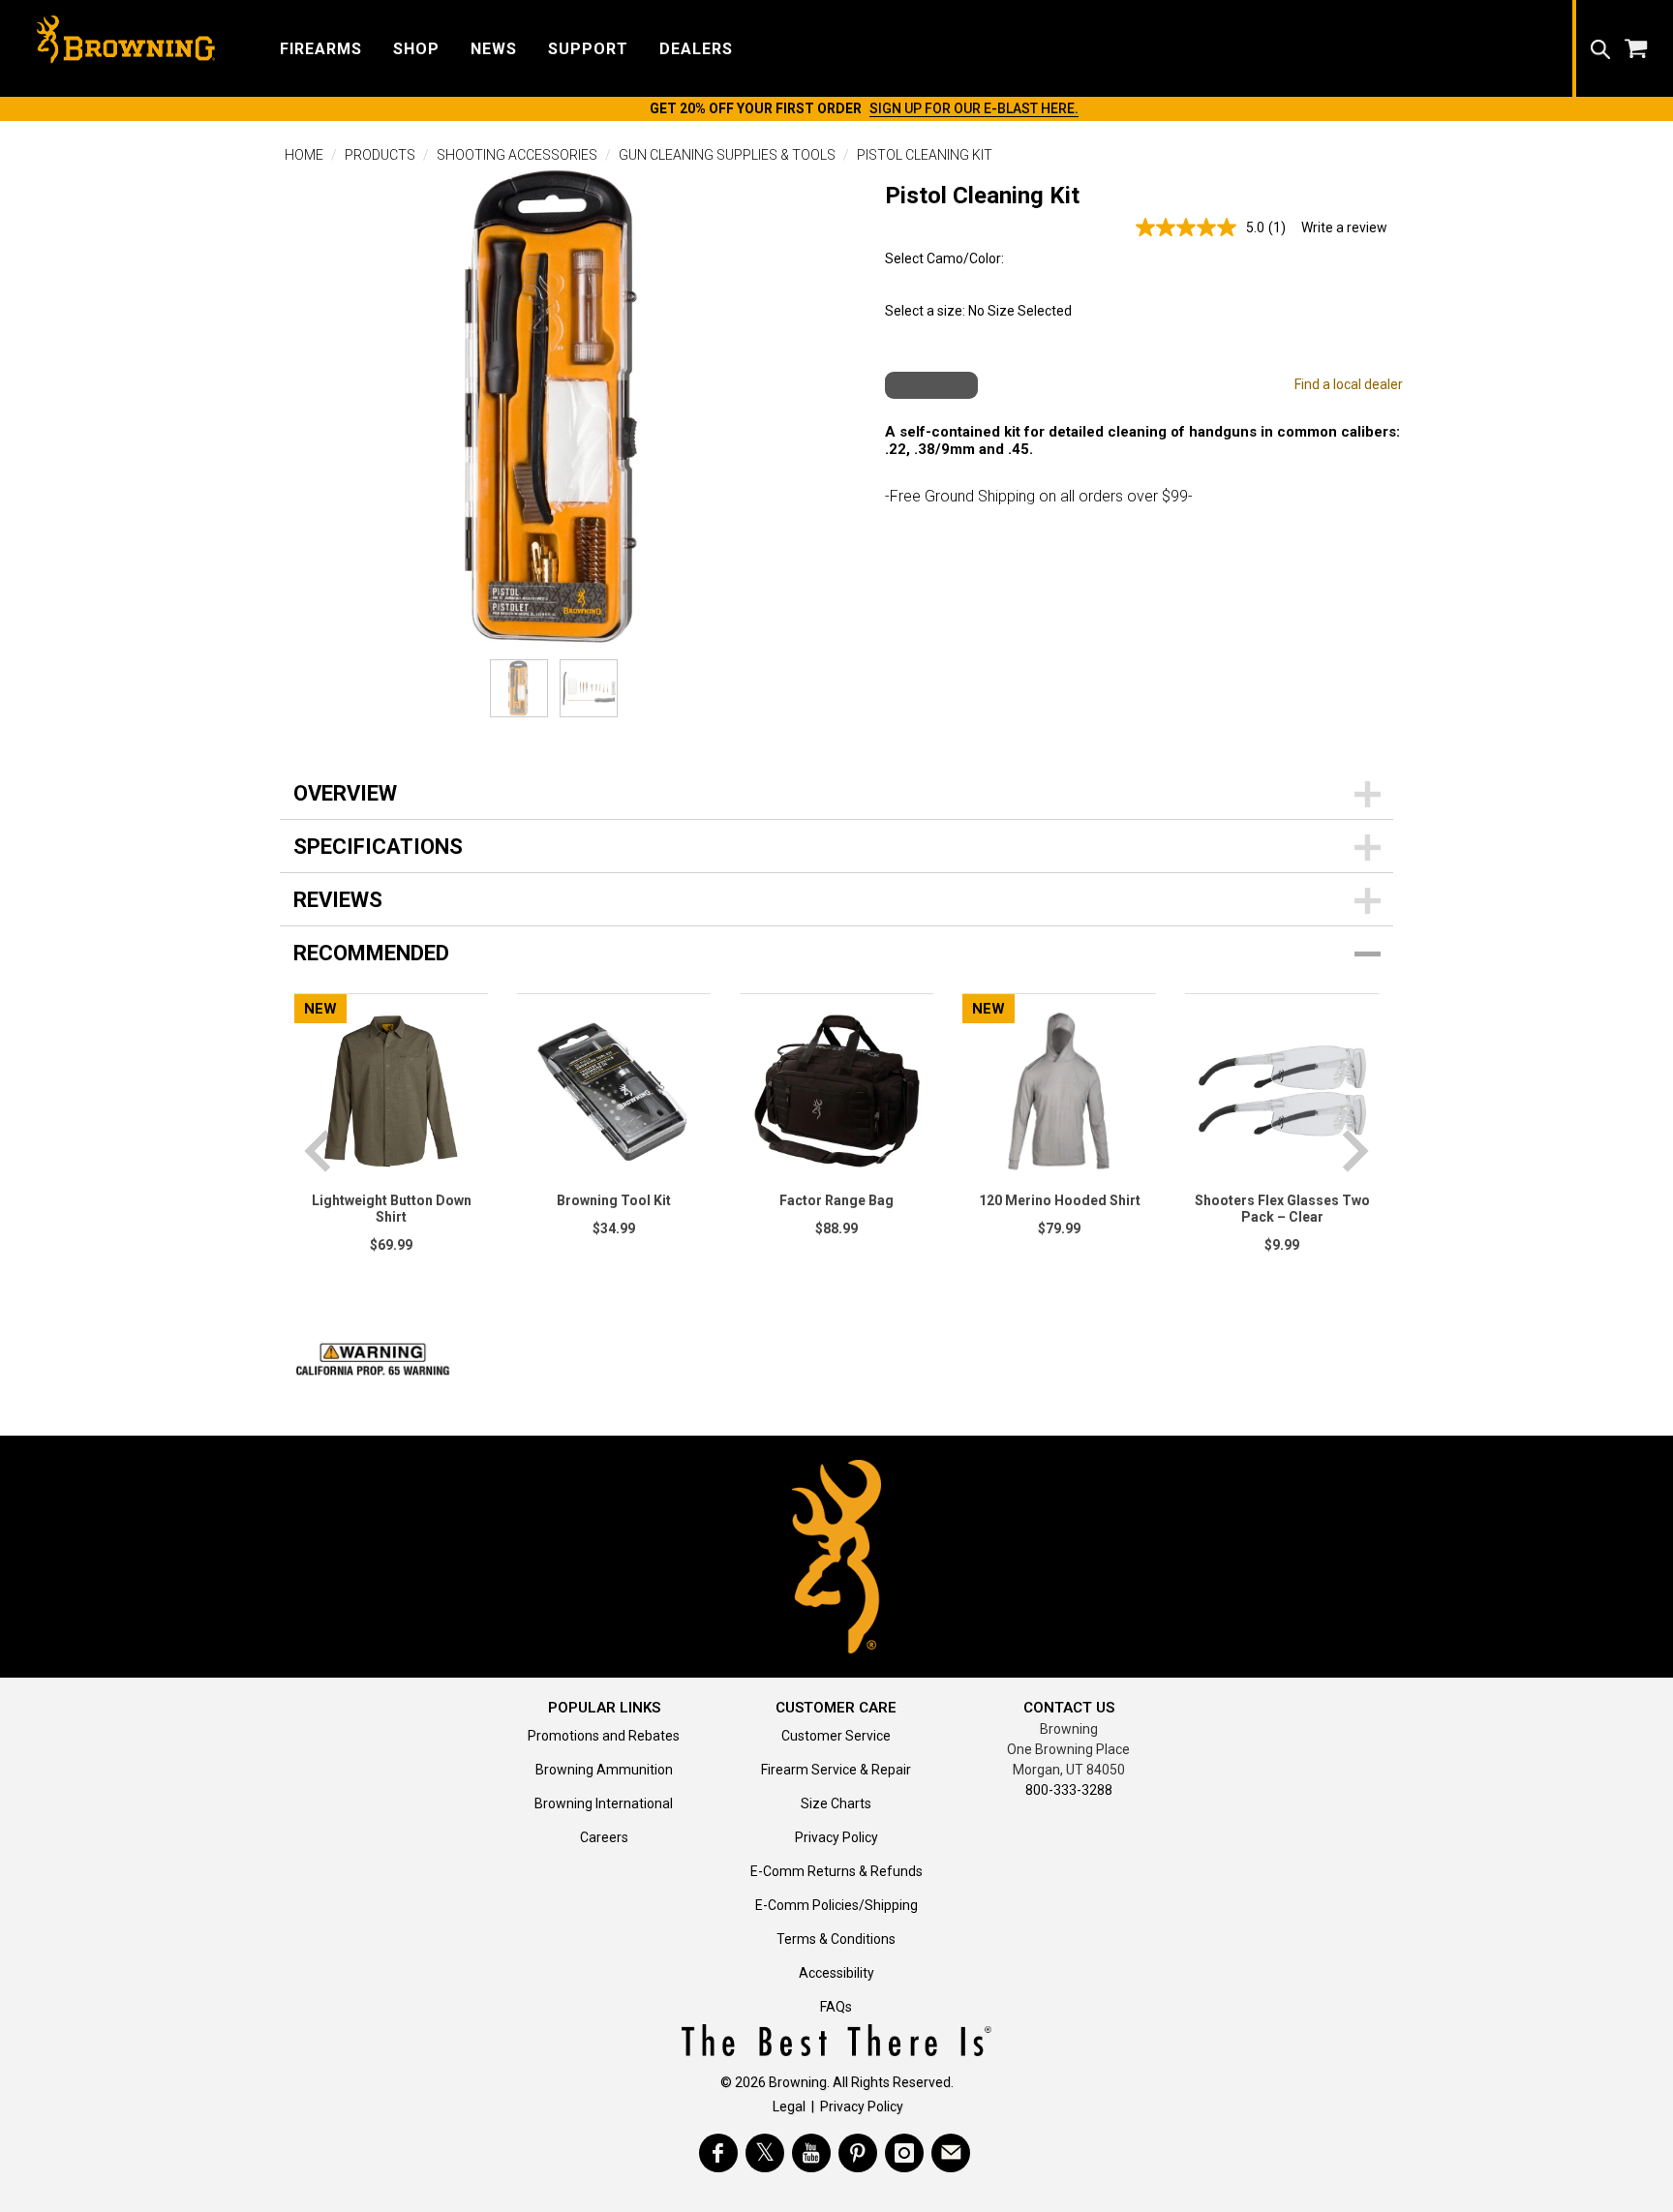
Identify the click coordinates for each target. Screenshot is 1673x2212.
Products (380, 155)
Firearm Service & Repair (836, 1770)
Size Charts (836, 1803)
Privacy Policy (836, 1837)
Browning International (604, 1803)
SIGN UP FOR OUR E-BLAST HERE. (974, 108)
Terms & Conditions (836, 1939)
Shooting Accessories (517, 155)
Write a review (1344, 227)
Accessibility (836, 1973)
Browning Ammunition (604, 1770)
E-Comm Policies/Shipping (836, 1905)
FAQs (836, 2007)
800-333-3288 (1069, 1790)
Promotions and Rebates (604, 1736)
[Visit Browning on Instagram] (904, 2153)
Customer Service (836, 1736)
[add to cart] (931, 385)
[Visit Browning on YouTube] (811, 2153)
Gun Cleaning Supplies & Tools (727, 155)
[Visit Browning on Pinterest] (858, 2153)
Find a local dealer (1349, 384)
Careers (604, 1837)
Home (304, 155)
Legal (789, 2106)
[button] (321, 48)
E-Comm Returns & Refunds (836, 1871)
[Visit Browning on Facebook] (718, 2153)
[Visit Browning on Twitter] (765, 2153)
